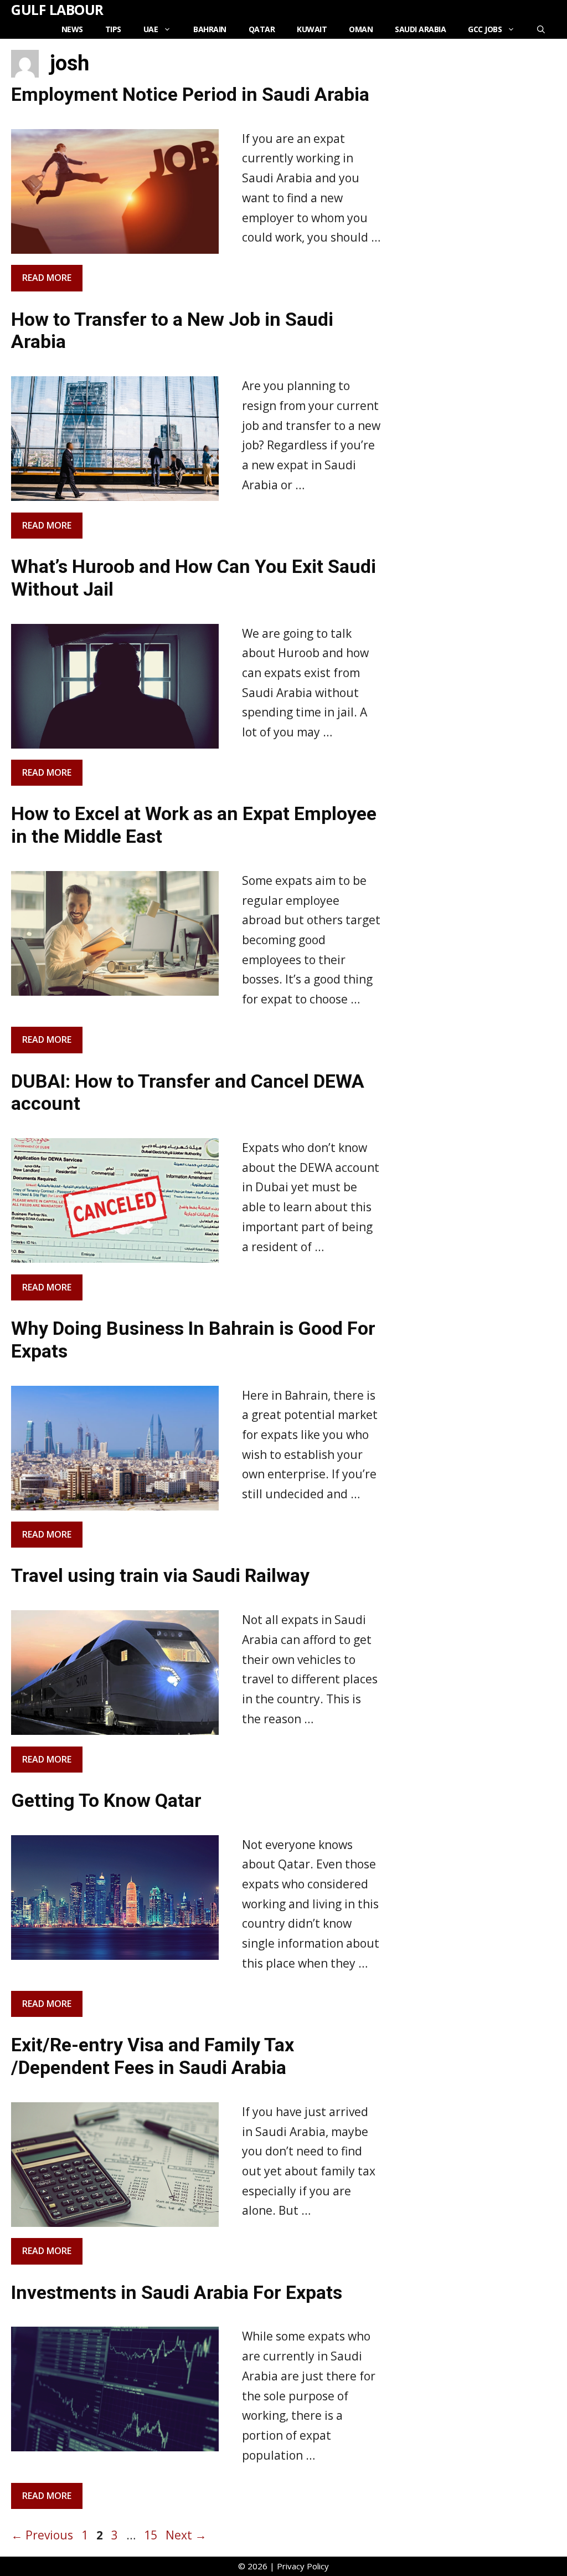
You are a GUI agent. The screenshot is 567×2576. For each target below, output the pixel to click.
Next (186, 2535)
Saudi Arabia (420, 29)
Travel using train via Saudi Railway (160, 1575)
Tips (113, 29)
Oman (361, 29)
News (72, 29)
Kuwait (312, 29)
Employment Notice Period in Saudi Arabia (190, 94)
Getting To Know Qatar (106, 1800)
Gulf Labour (57, 9)
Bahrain (210, 29)
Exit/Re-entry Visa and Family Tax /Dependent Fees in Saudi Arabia (153, 2056)
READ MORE (47, 278)
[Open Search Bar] (541, 29)
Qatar (262, 29)
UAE (151, 29)
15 (152, 2535)
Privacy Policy (303, 2566)
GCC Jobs (485, 29)
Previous (42, 2535)
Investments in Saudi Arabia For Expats (177, 2292)
